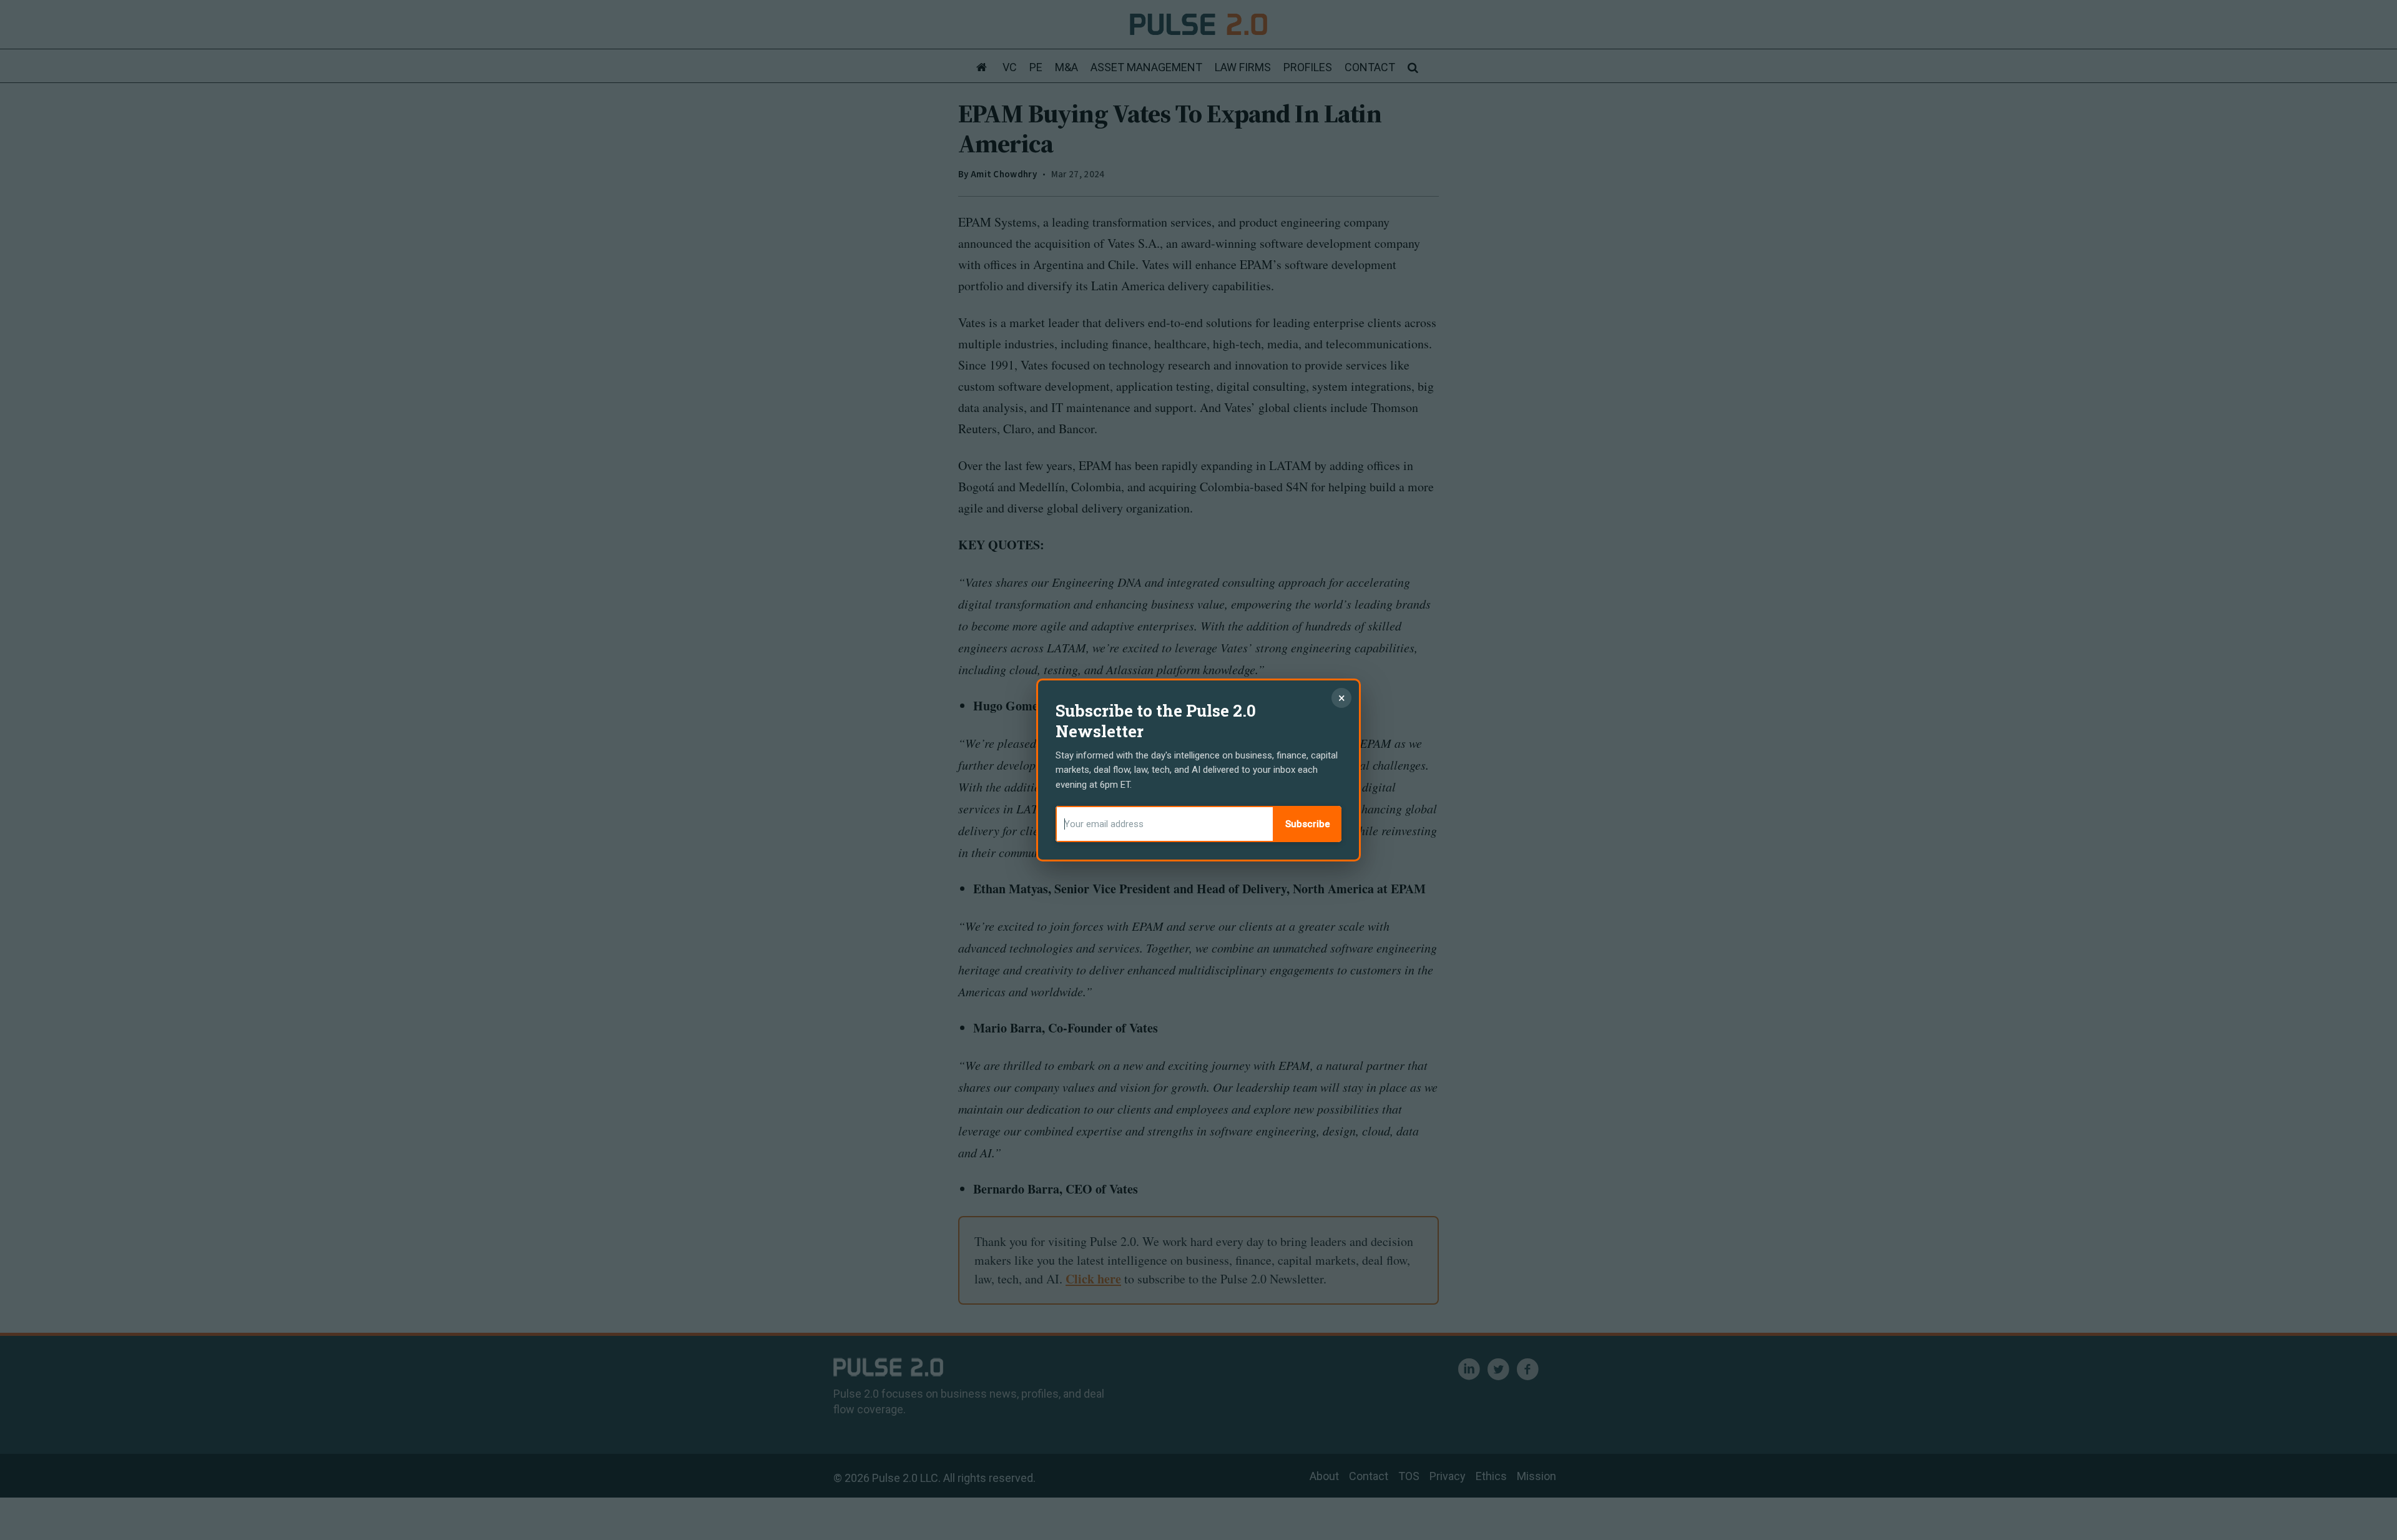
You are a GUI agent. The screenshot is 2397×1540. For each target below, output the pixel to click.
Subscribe (1308, 824)
